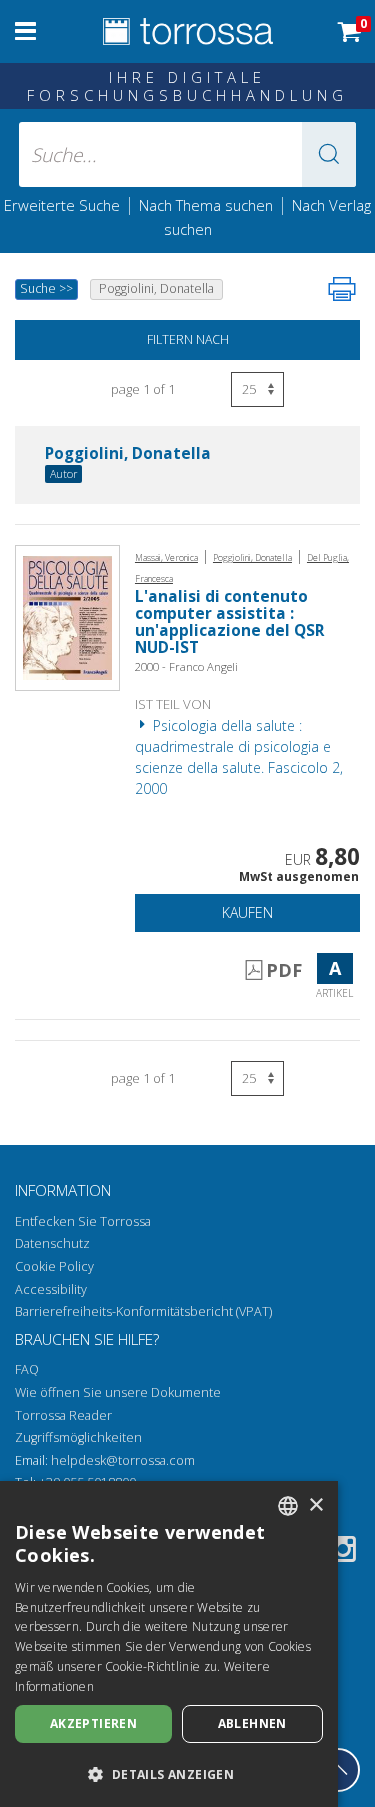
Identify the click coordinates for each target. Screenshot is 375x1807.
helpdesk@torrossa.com (123, 1460)
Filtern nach (188, 339)
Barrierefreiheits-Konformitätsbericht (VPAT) (143, 1311)
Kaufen (247, 912)
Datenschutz (52, 1243)
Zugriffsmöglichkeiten (78, 1437)
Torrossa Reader (63, 1415)
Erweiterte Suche (62, 205)
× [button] (315, 1505)
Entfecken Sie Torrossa (83, 1221)
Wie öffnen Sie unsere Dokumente (118, 1392)
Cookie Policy (54, 1266)
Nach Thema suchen (206, 205)
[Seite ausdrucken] (342, 289)
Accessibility (51, 1289)
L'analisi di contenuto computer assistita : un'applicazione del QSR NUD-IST (230, 622)
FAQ (27, 1369)
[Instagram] (343, 1552)
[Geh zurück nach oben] (338, 1770)
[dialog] (169, 1644)
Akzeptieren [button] (93, 1723)
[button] (329, 154)
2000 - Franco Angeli (186, 666)
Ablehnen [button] (252, 1723)
